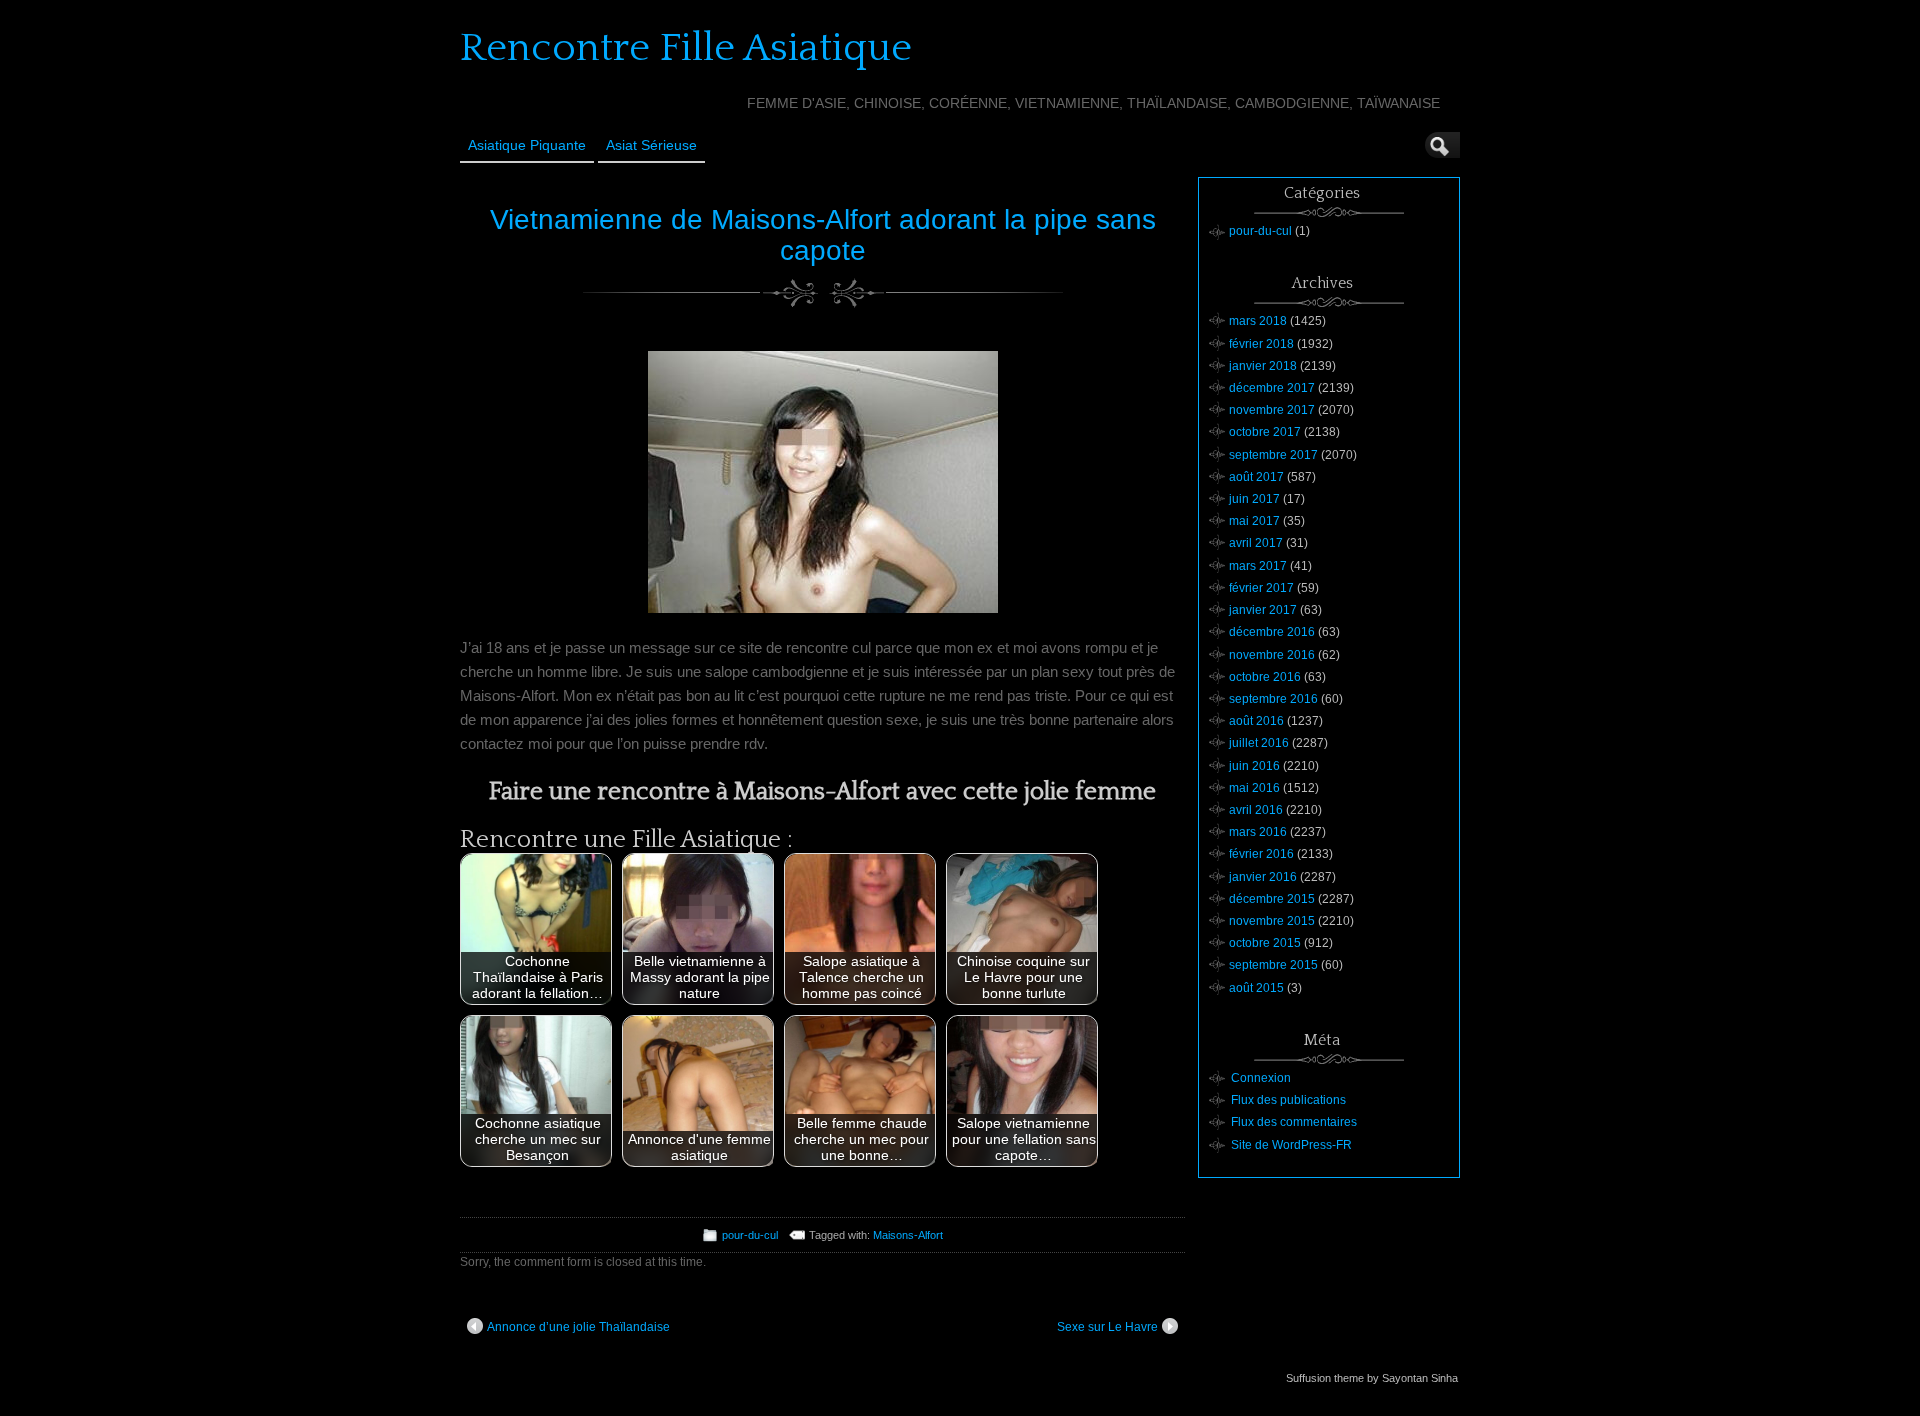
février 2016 (1261, 854)
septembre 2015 (1273, 965)
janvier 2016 (1263, 877)
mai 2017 (1254, 521)
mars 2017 (1258, 566)
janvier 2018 (1263, 366)
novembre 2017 (1272, 410)
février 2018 (1261, 344)
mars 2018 (1258, 321)
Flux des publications (1288, 1100)
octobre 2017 (1265, 432)
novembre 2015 (1272, 921)
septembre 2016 (1273, 699)
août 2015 (1256, 988)
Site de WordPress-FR (1291, 1145)
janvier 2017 (1263, 610)
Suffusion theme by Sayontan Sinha (1372, 1378)
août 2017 (1256, 477)
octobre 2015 (1265, 943)
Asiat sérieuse (651, 145)
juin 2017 (1254, 499)
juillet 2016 (1259, 743)
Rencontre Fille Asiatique (686, 48)
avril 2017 (1256, 543)
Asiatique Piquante (527, 145)
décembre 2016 (1272, 632)
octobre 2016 (1265, 677)
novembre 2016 (1272, 655)
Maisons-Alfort (908, 1235)
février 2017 (1261, 588)
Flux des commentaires (1294, 1122)
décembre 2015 (1272, 899)
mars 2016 (1258, 832)
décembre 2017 (1272, 388)
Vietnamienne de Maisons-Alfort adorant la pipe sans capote (823, 235)
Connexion (1261, 1078)
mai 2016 (1254, 788)
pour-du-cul (750, 1235)
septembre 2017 (1273, 455)
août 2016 (1256, 721)
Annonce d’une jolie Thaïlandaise (578, 1327)
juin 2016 (1254, 766)
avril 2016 (1256, 810)
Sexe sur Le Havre (1107, 1327)
